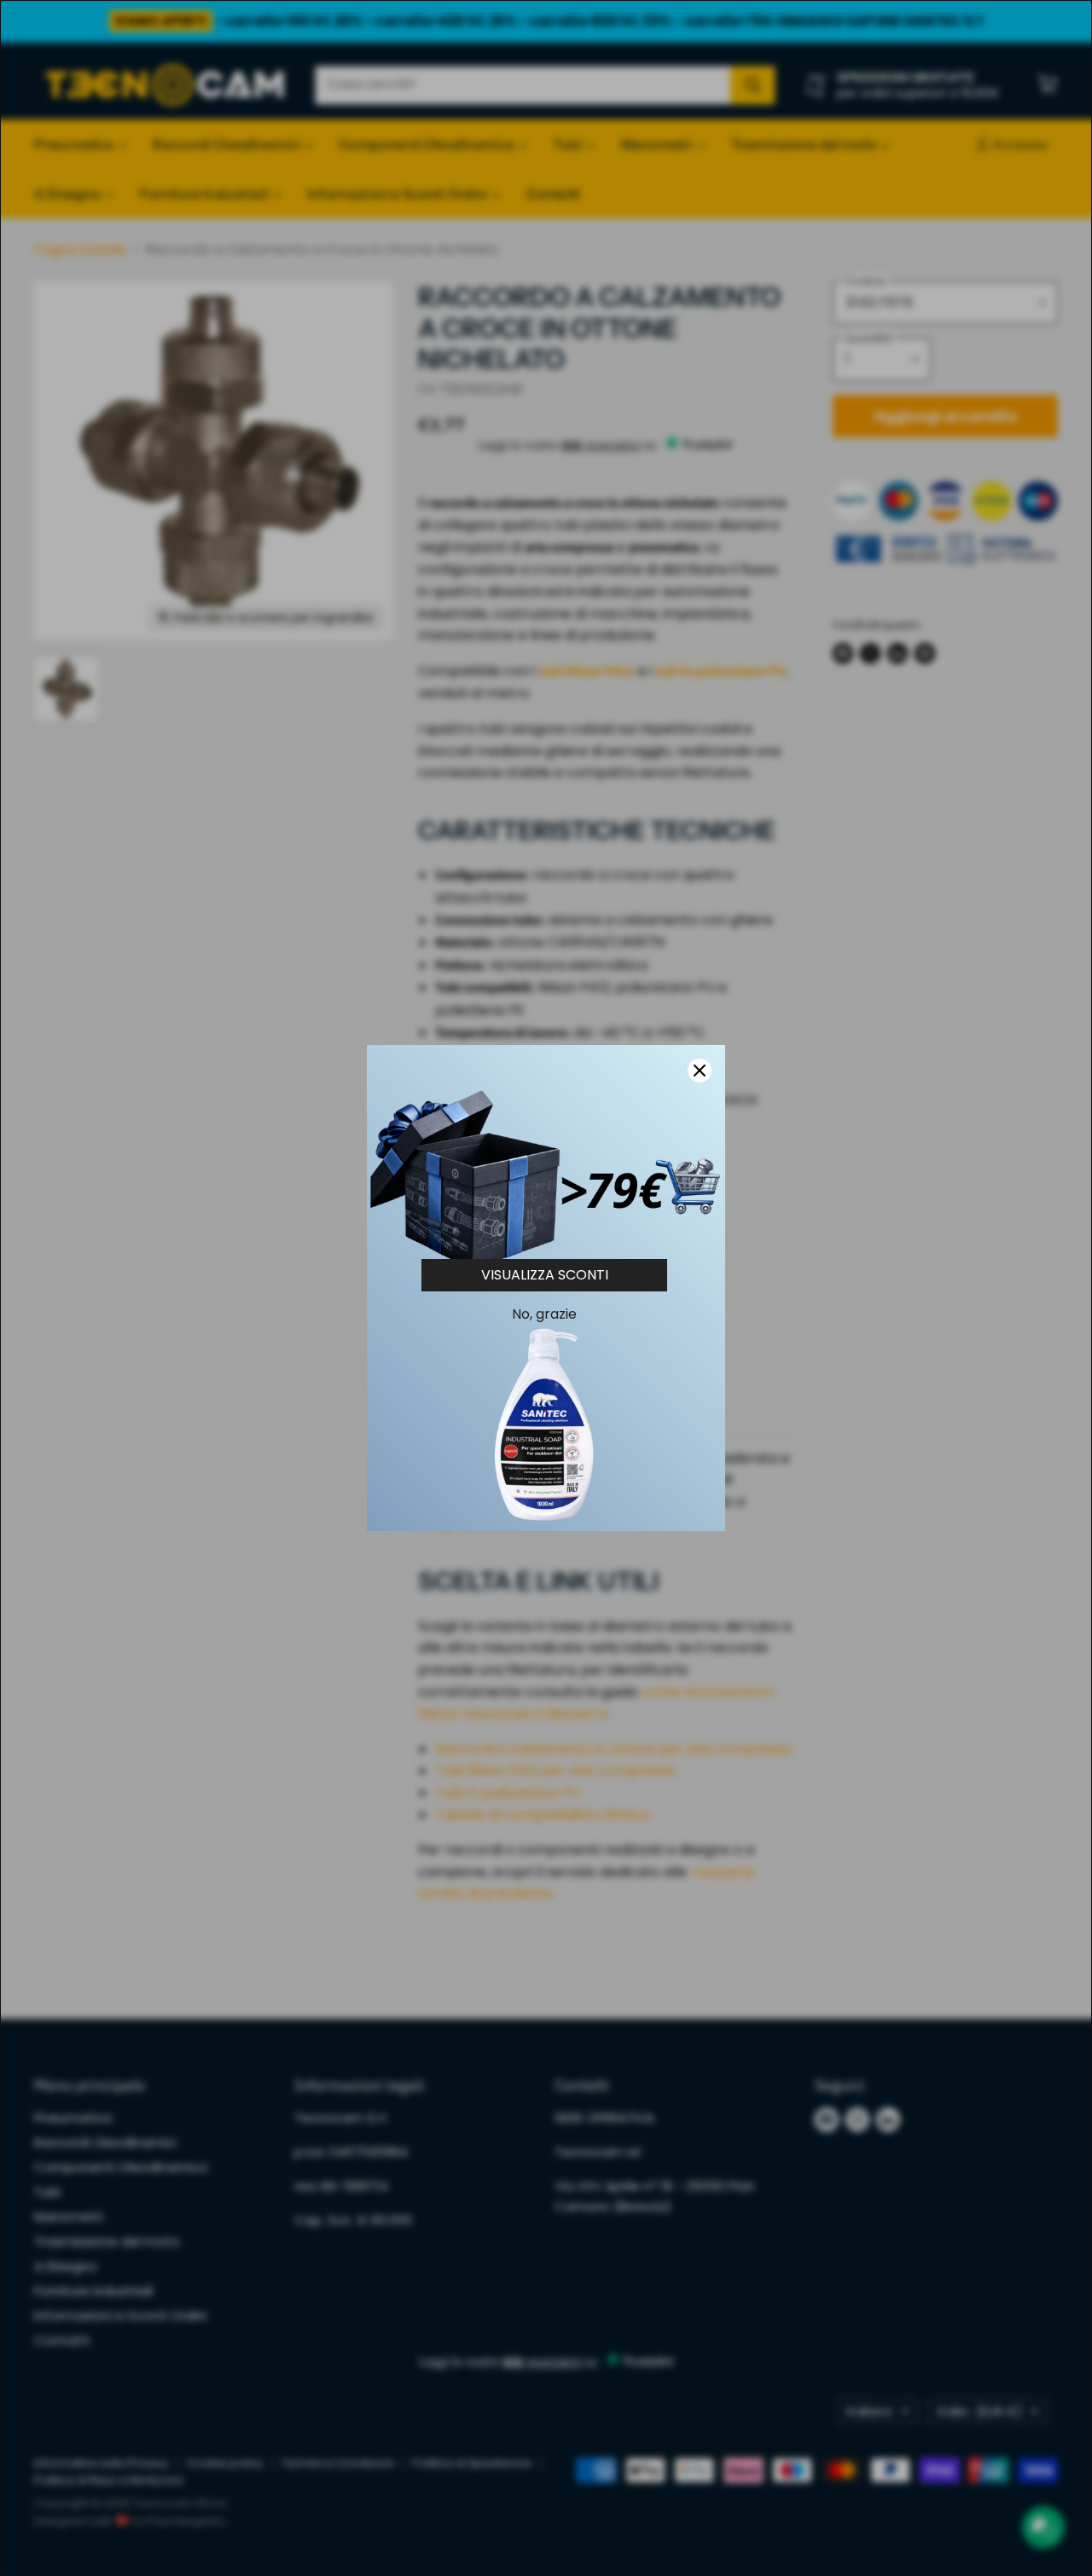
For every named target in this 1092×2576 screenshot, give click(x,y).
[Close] (700, 1070)
